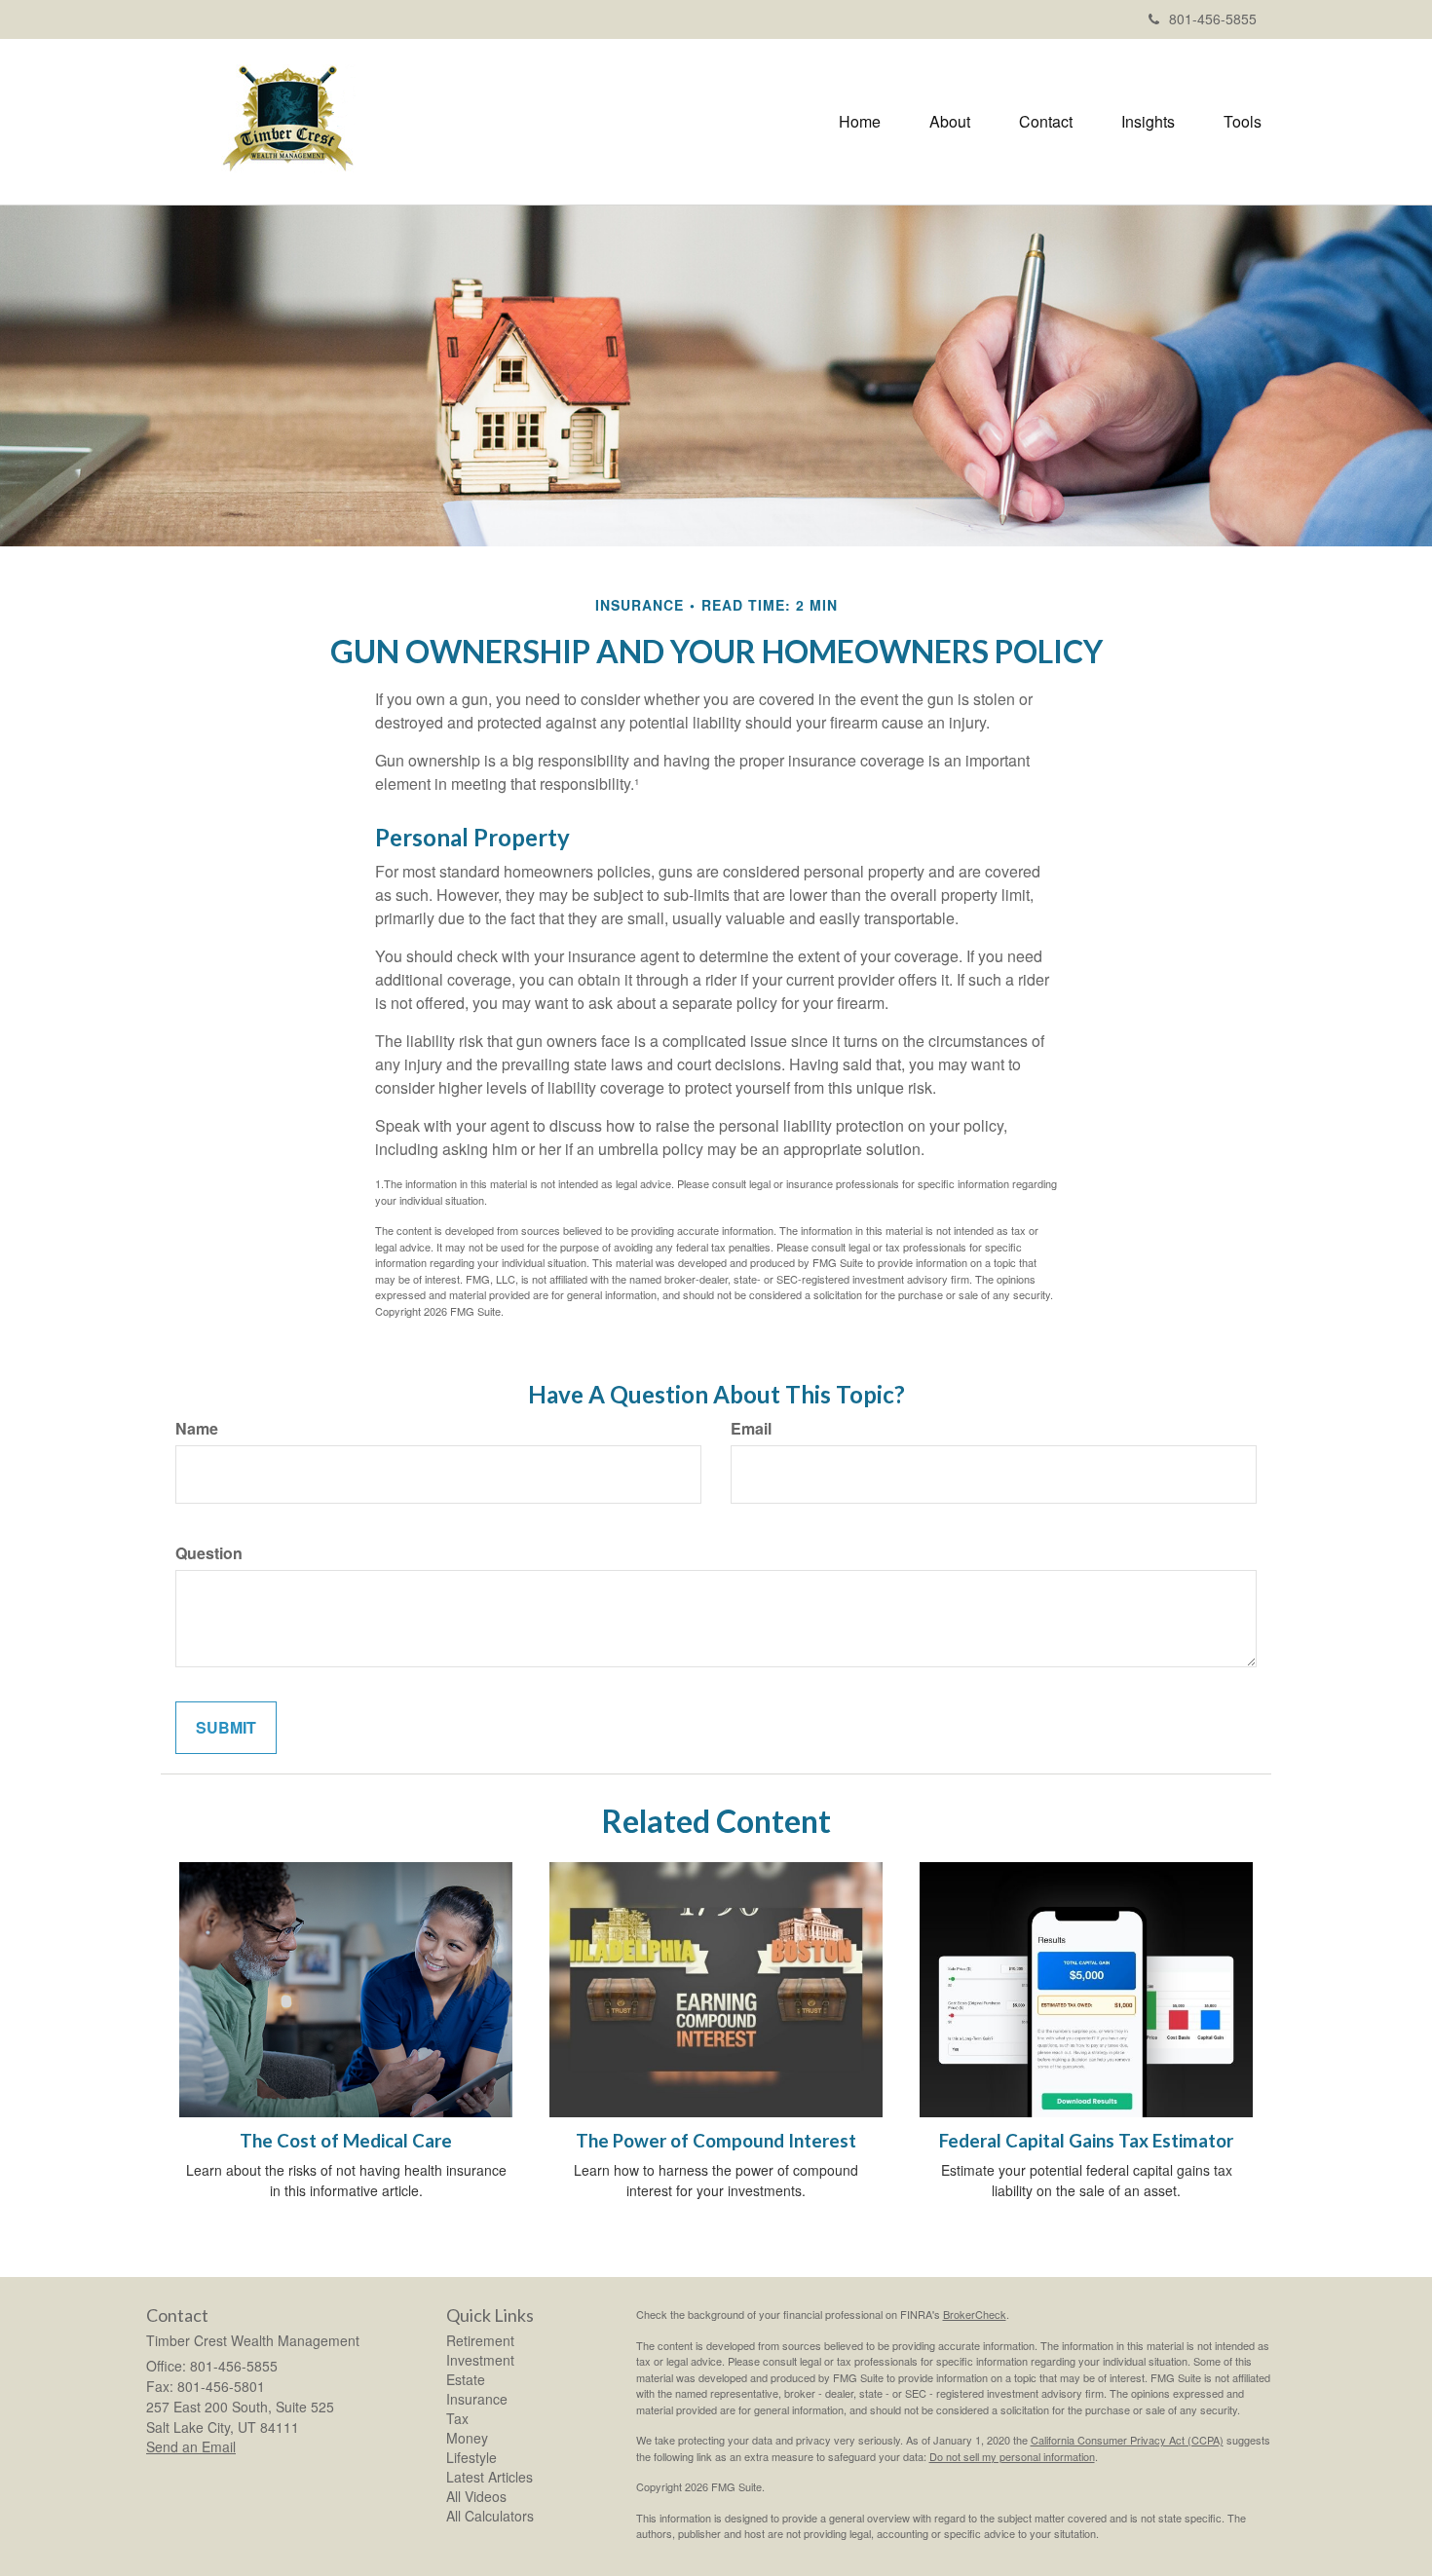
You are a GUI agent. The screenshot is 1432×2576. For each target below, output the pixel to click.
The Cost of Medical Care (346, 2141)
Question (209, 1553)
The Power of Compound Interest (716, 2141)
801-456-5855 (1213, 19)
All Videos (476, 2496)
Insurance (477, 2399)
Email (751, 1429)
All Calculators (490, 2516)
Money (467, 2438)
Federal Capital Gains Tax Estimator (1086, 2141)
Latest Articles (490, 2477)
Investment (480, 2360)
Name (197, 1429)
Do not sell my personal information (1012, 2456)
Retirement (480, 2340)
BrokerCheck (975, 2314)
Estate (466, 2379)
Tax (457, 2418)
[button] (950, 122)
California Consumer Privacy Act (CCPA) (1127, 2440)
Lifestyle (471, 2457)
